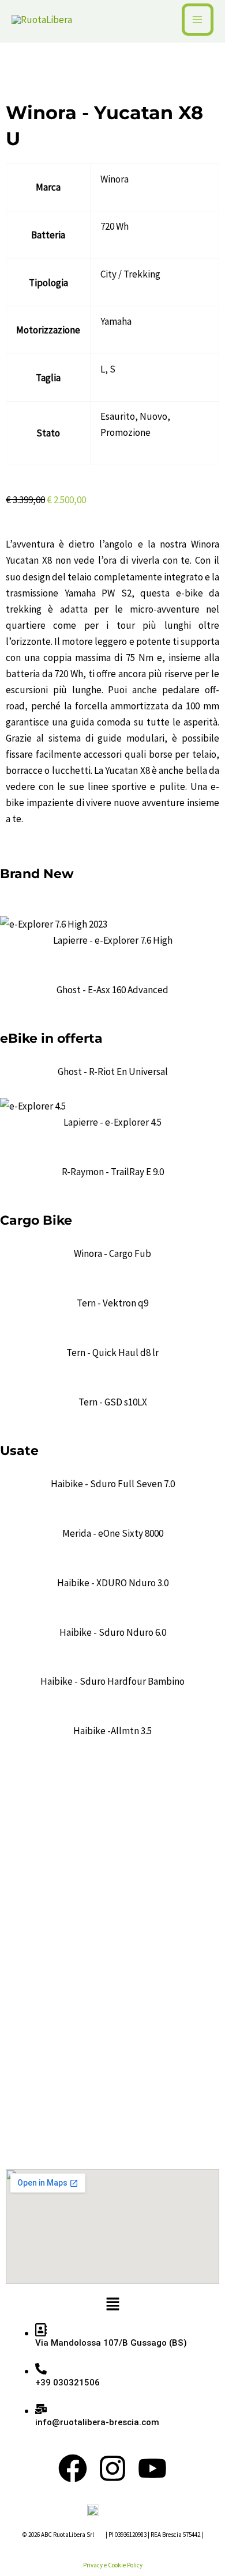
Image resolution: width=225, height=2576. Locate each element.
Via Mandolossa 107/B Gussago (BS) (111, 2343)
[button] (112, 2305)
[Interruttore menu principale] (198, 20)
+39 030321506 (67, 2383)
